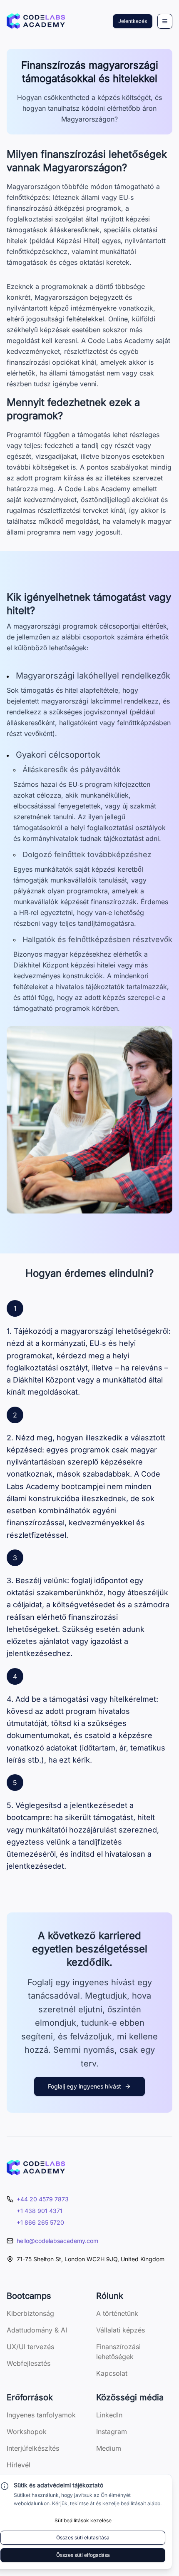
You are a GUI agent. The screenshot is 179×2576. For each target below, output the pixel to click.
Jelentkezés (133, 21)
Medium (109, 2448)
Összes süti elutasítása (83, 2537)
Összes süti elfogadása (83, 2555)
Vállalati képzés (121, 2330)
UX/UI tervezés (30, 2347)
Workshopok (27, 2432)
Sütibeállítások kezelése (83, 2520)
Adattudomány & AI (37, 2330)
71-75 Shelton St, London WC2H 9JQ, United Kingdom (91, 2259)
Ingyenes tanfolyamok (41, 2415)
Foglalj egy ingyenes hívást (85, 2086)
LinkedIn (109, 2415)
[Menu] (165, 21)
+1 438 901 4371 (40, 2211)
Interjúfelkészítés (33, 2448)
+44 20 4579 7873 (43, 2199)
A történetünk (117, 2313)
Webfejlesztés (29, 2363)
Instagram (112, 2432)
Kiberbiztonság (30, 2313)
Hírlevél (19, 2465)
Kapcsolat (112, 2373)
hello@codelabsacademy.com (57, 2241)
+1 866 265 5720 (40, 2222)
